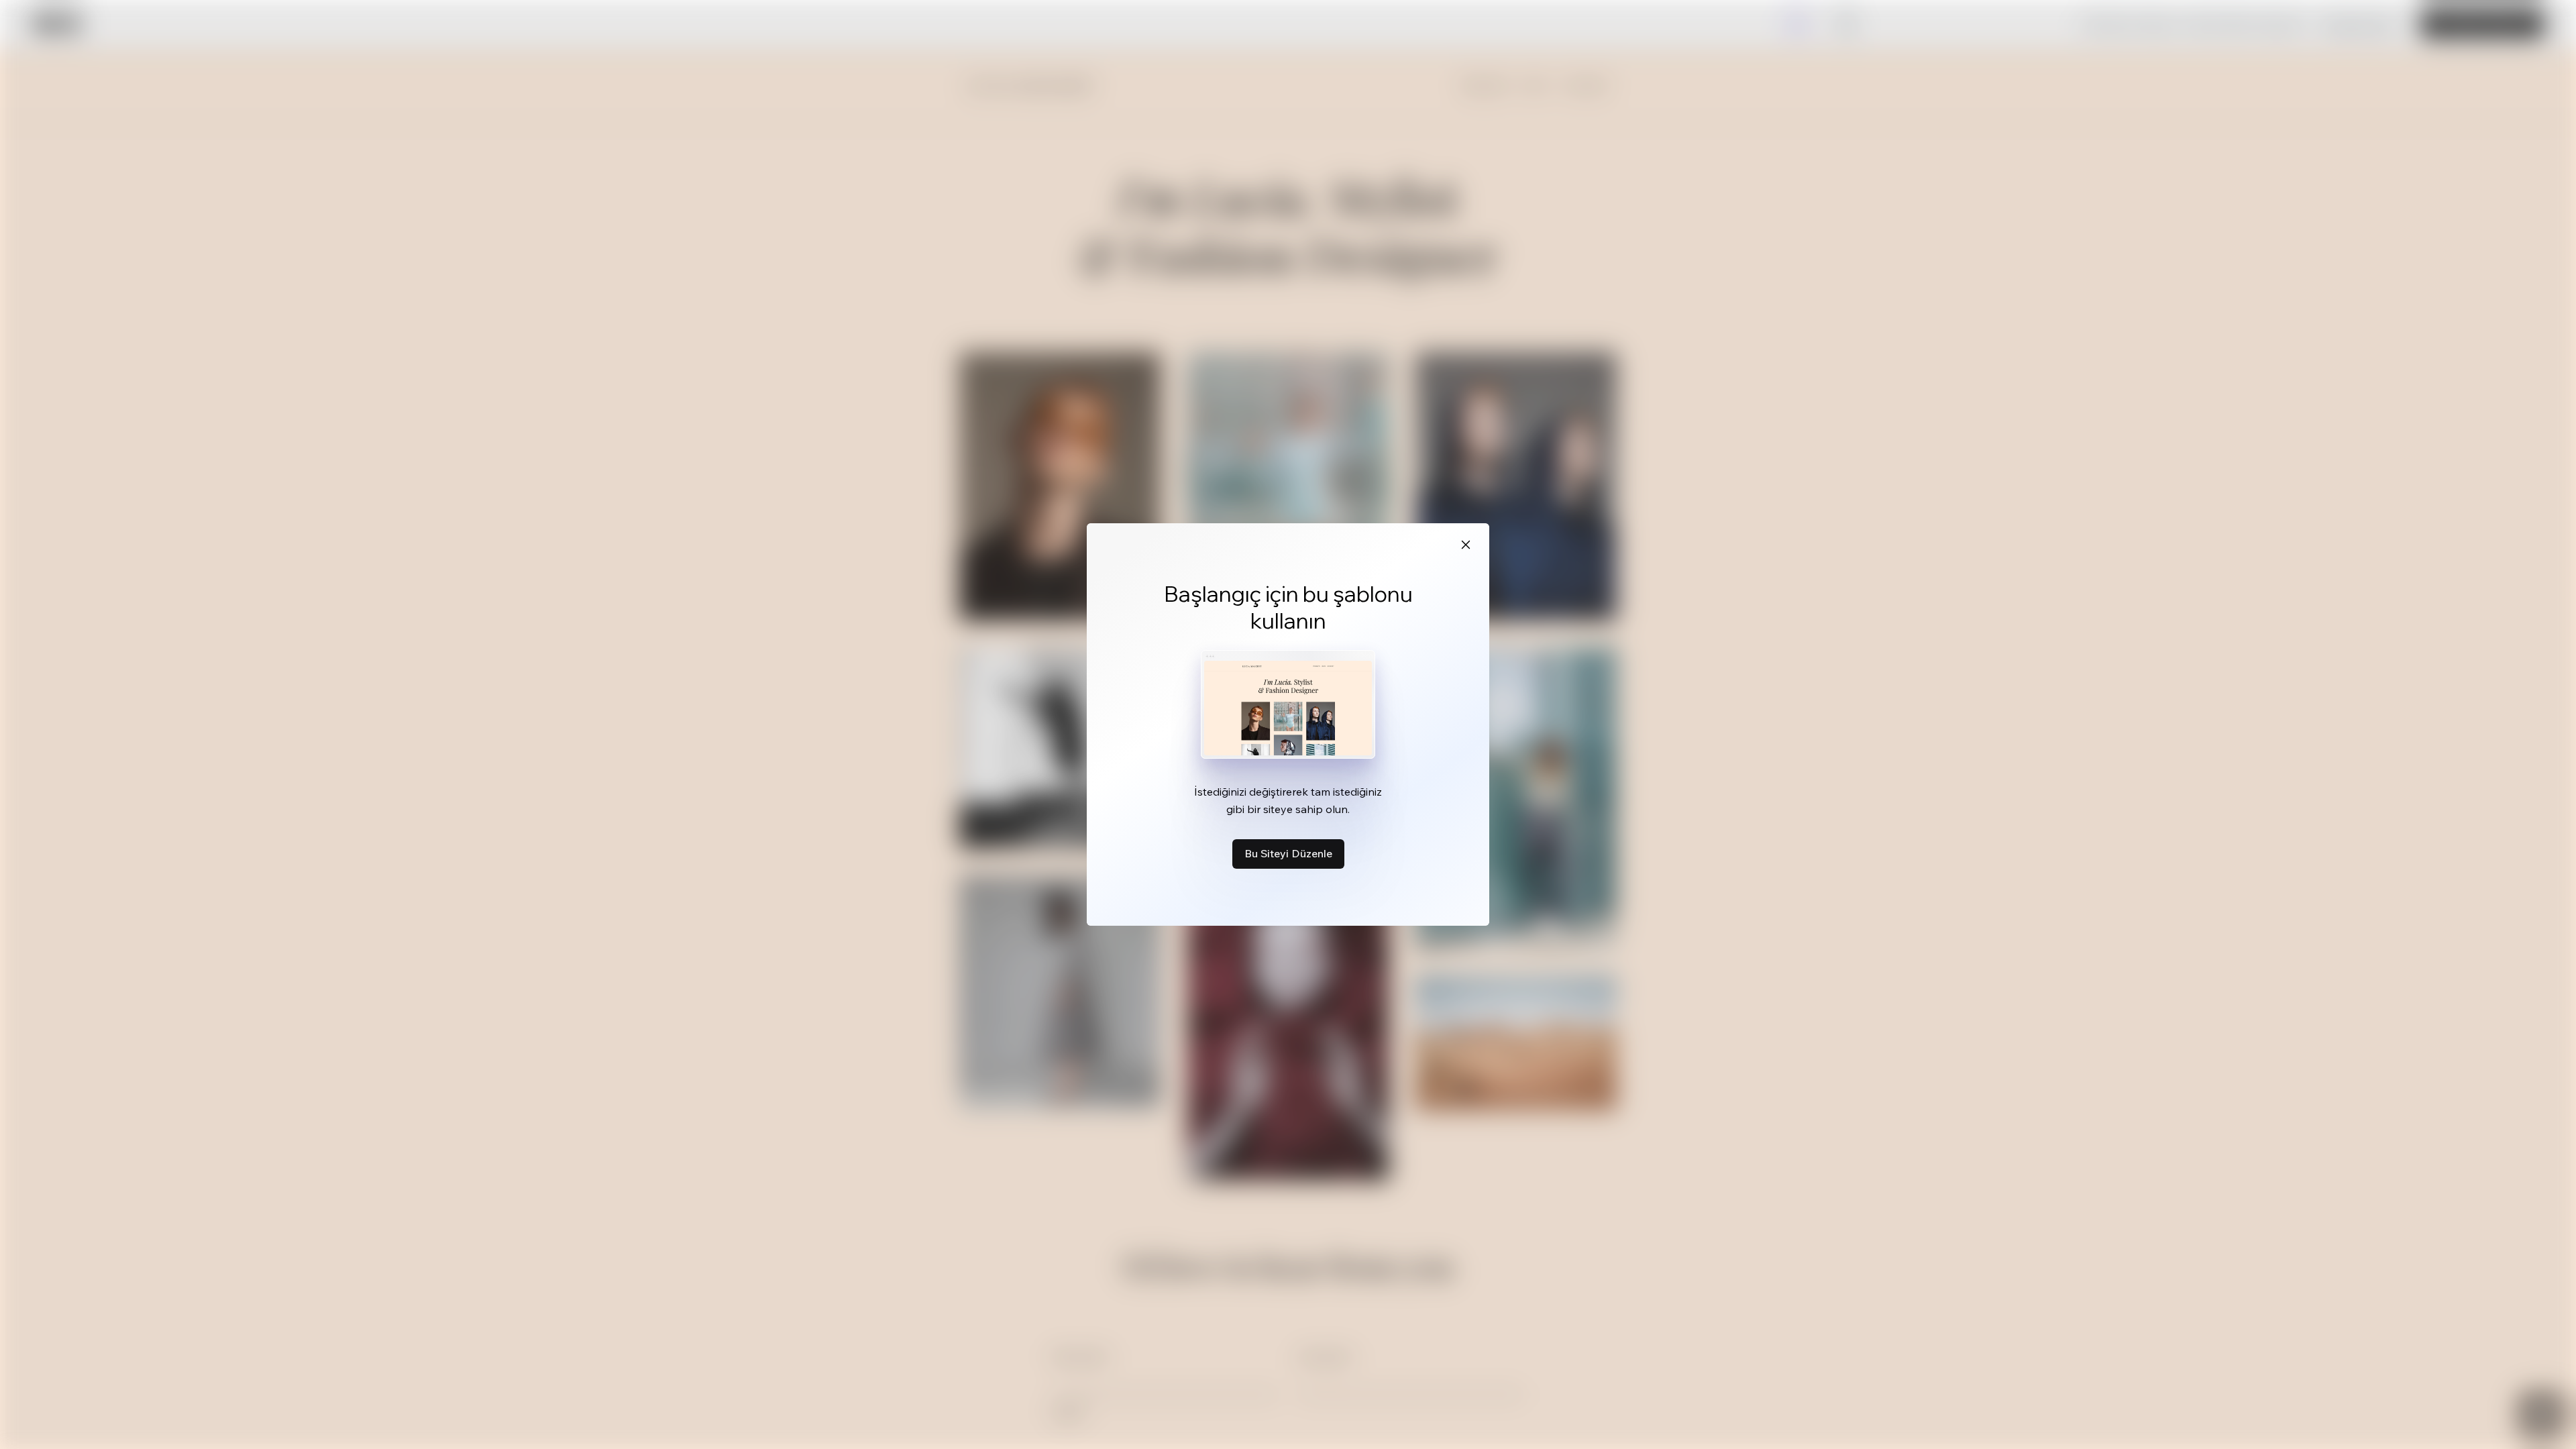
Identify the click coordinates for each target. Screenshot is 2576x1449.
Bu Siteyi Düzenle (1288, 853)
